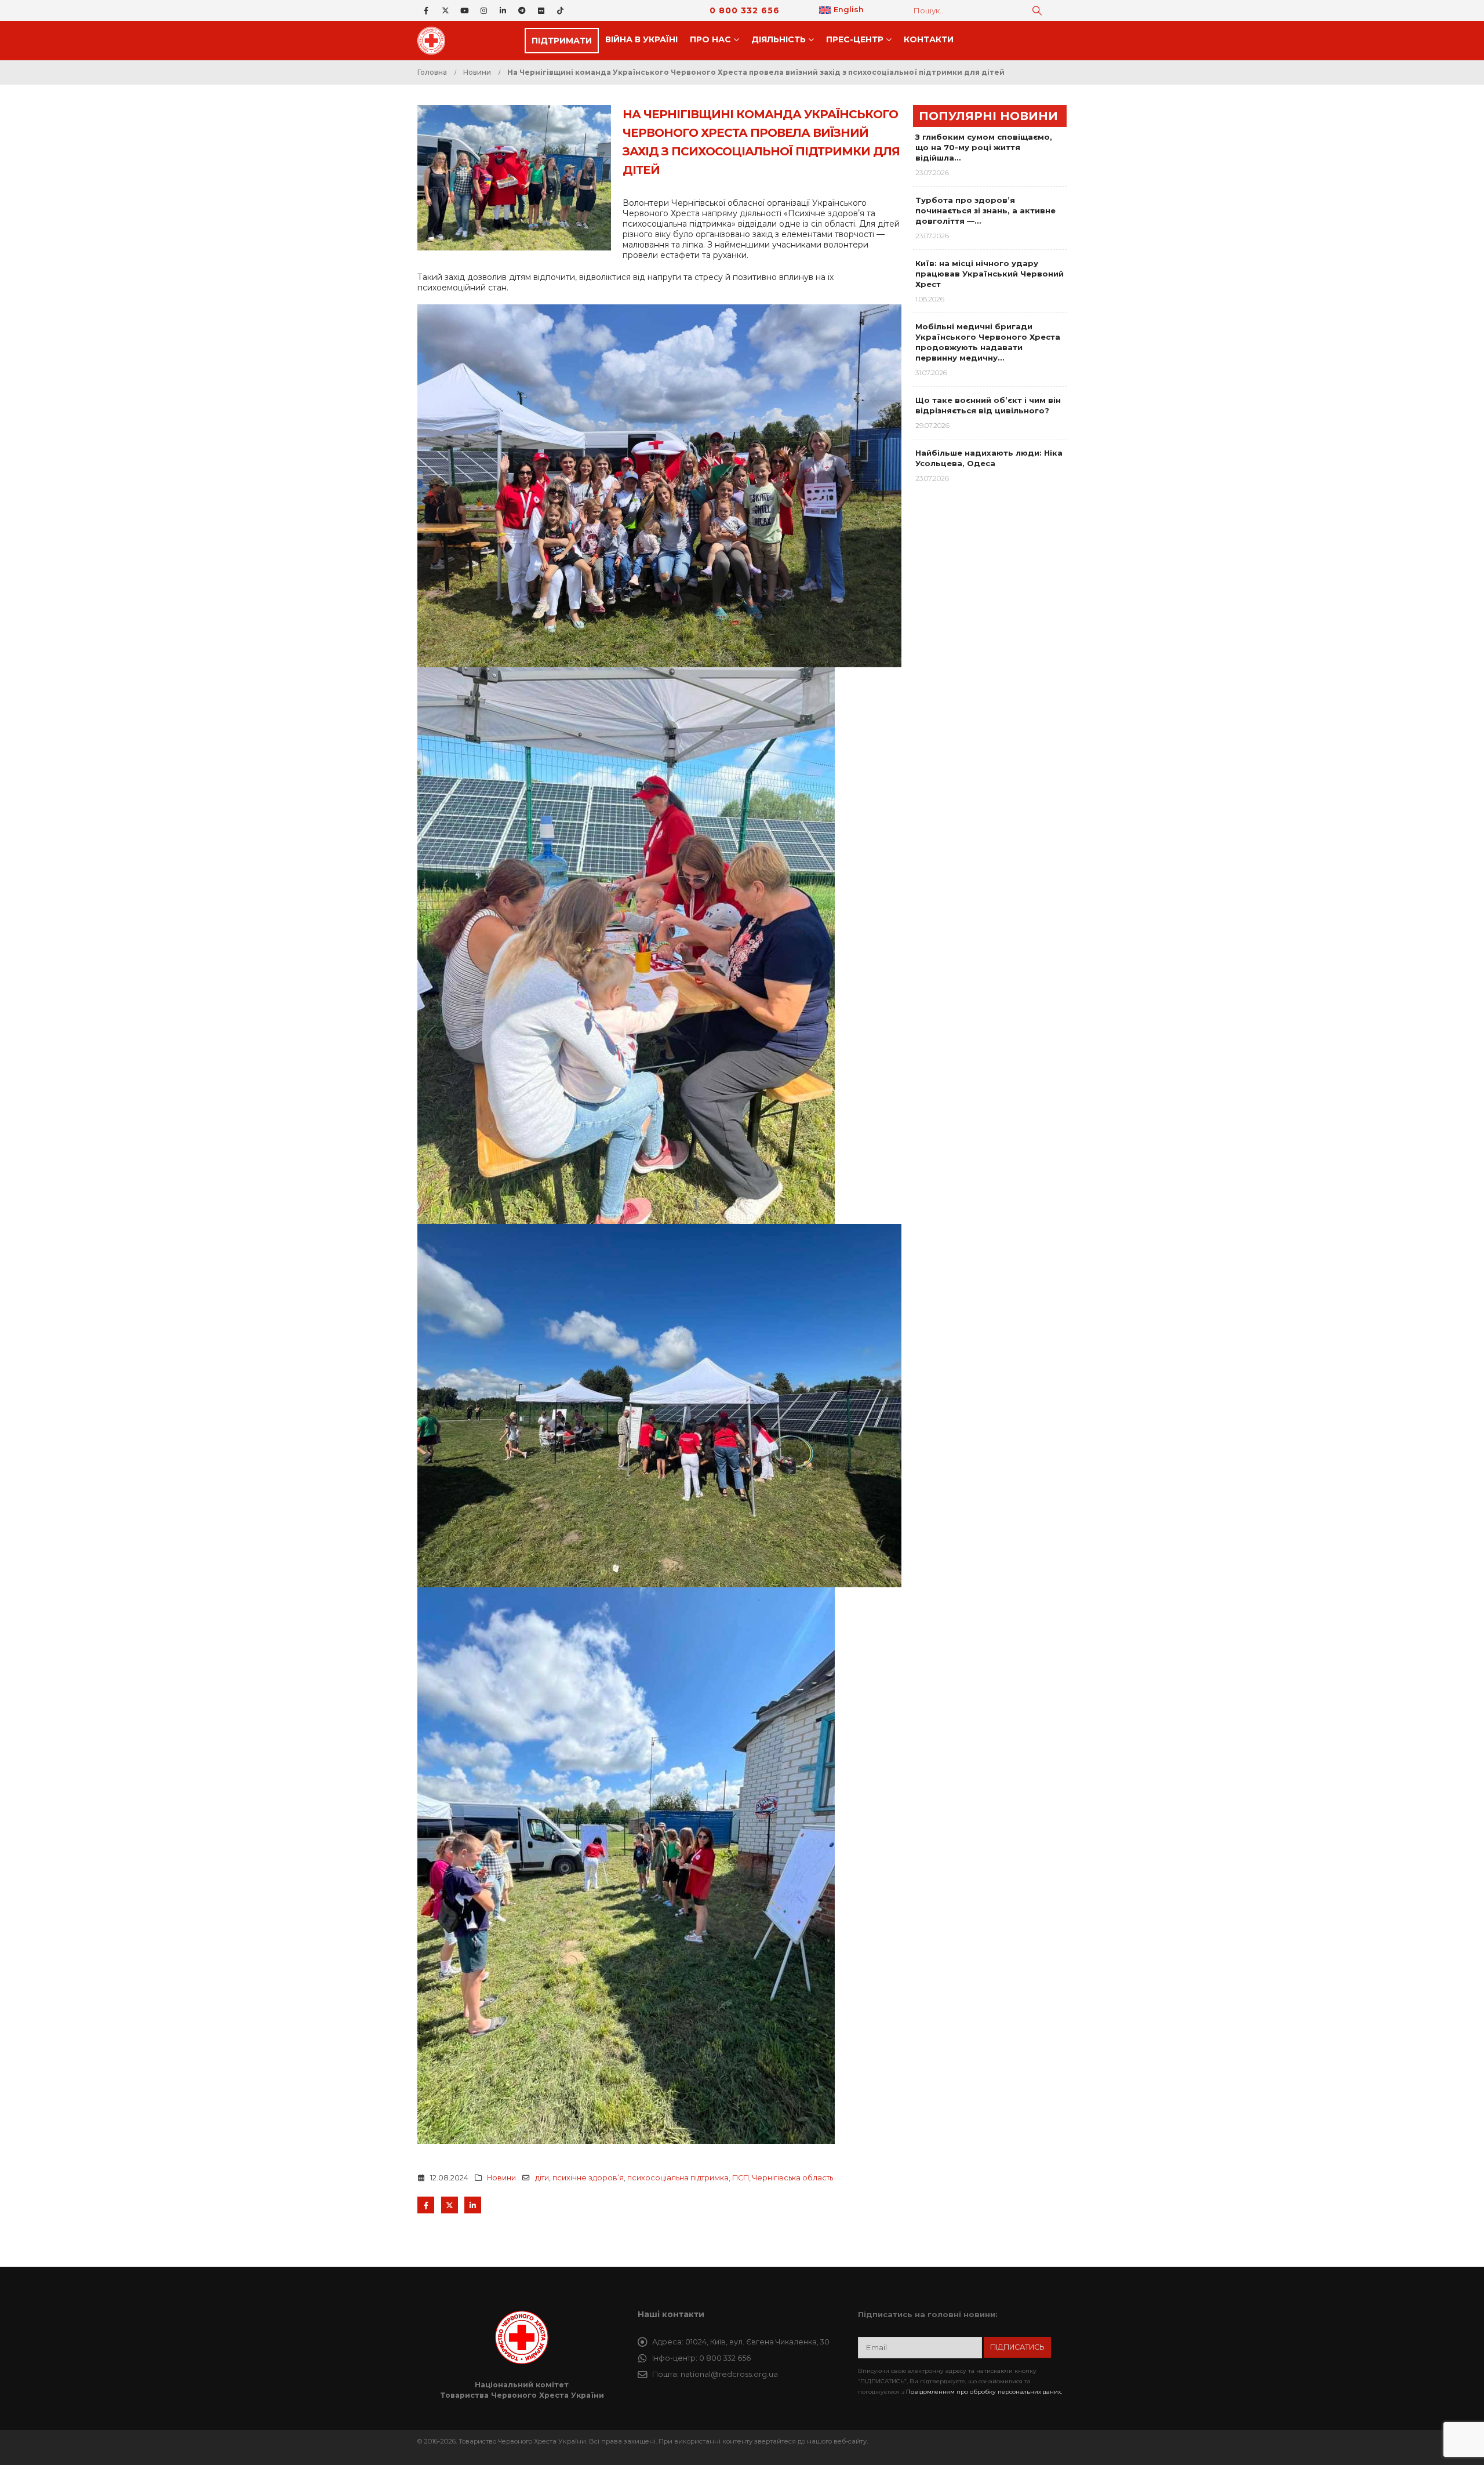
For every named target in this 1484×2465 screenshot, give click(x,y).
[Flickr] (541, 10)
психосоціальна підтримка (678, 2178)
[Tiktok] (560, 10)
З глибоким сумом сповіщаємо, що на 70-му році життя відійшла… (984, 147)
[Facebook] (426, 10)
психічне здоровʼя (588, 2178)
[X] (445, 10)
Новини (501, 2178)
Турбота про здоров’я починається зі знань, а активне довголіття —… (985, 210)
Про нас (710, 39)
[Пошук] (1037, 10)
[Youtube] (464, 10)
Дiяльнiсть (779, 39)
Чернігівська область (793, 2178)
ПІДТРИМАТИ (562, 41)
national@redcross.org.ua (729, 2374)
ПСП (741, 2178)
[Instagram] (483, 10)
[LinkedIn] (503, 10)
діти (542, 2178)
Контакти (929, 39)
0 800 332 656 (745, 10)
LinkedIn (473, 2205)
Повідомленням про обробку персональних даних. (984, 2392)
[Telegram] (522, 10)
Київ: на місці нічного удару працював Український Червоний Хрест (990, 274)
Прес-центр (855, 39)
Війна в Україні (641, 39)
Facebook (426, 2205)
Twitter (450, 2205)
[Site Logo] (435, 41)
